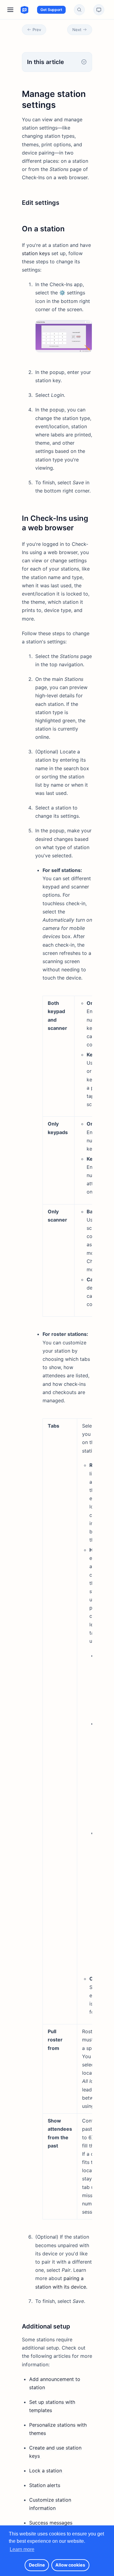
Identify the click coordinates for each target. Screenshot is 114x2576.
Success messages (51, 2523)
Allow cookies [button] (70, 2565)
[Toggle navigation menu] (10, 10)
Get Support (51, 10)
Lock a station (46, 2471)
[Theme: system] (99, 10)
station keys (36, 253)
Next (77, 30)
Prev (37, 30)
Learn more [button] (22, 2549)
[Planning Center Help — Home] (19, 10)
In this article (45, 62)
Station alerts (45, 2485)
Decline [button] (37, 2565)
